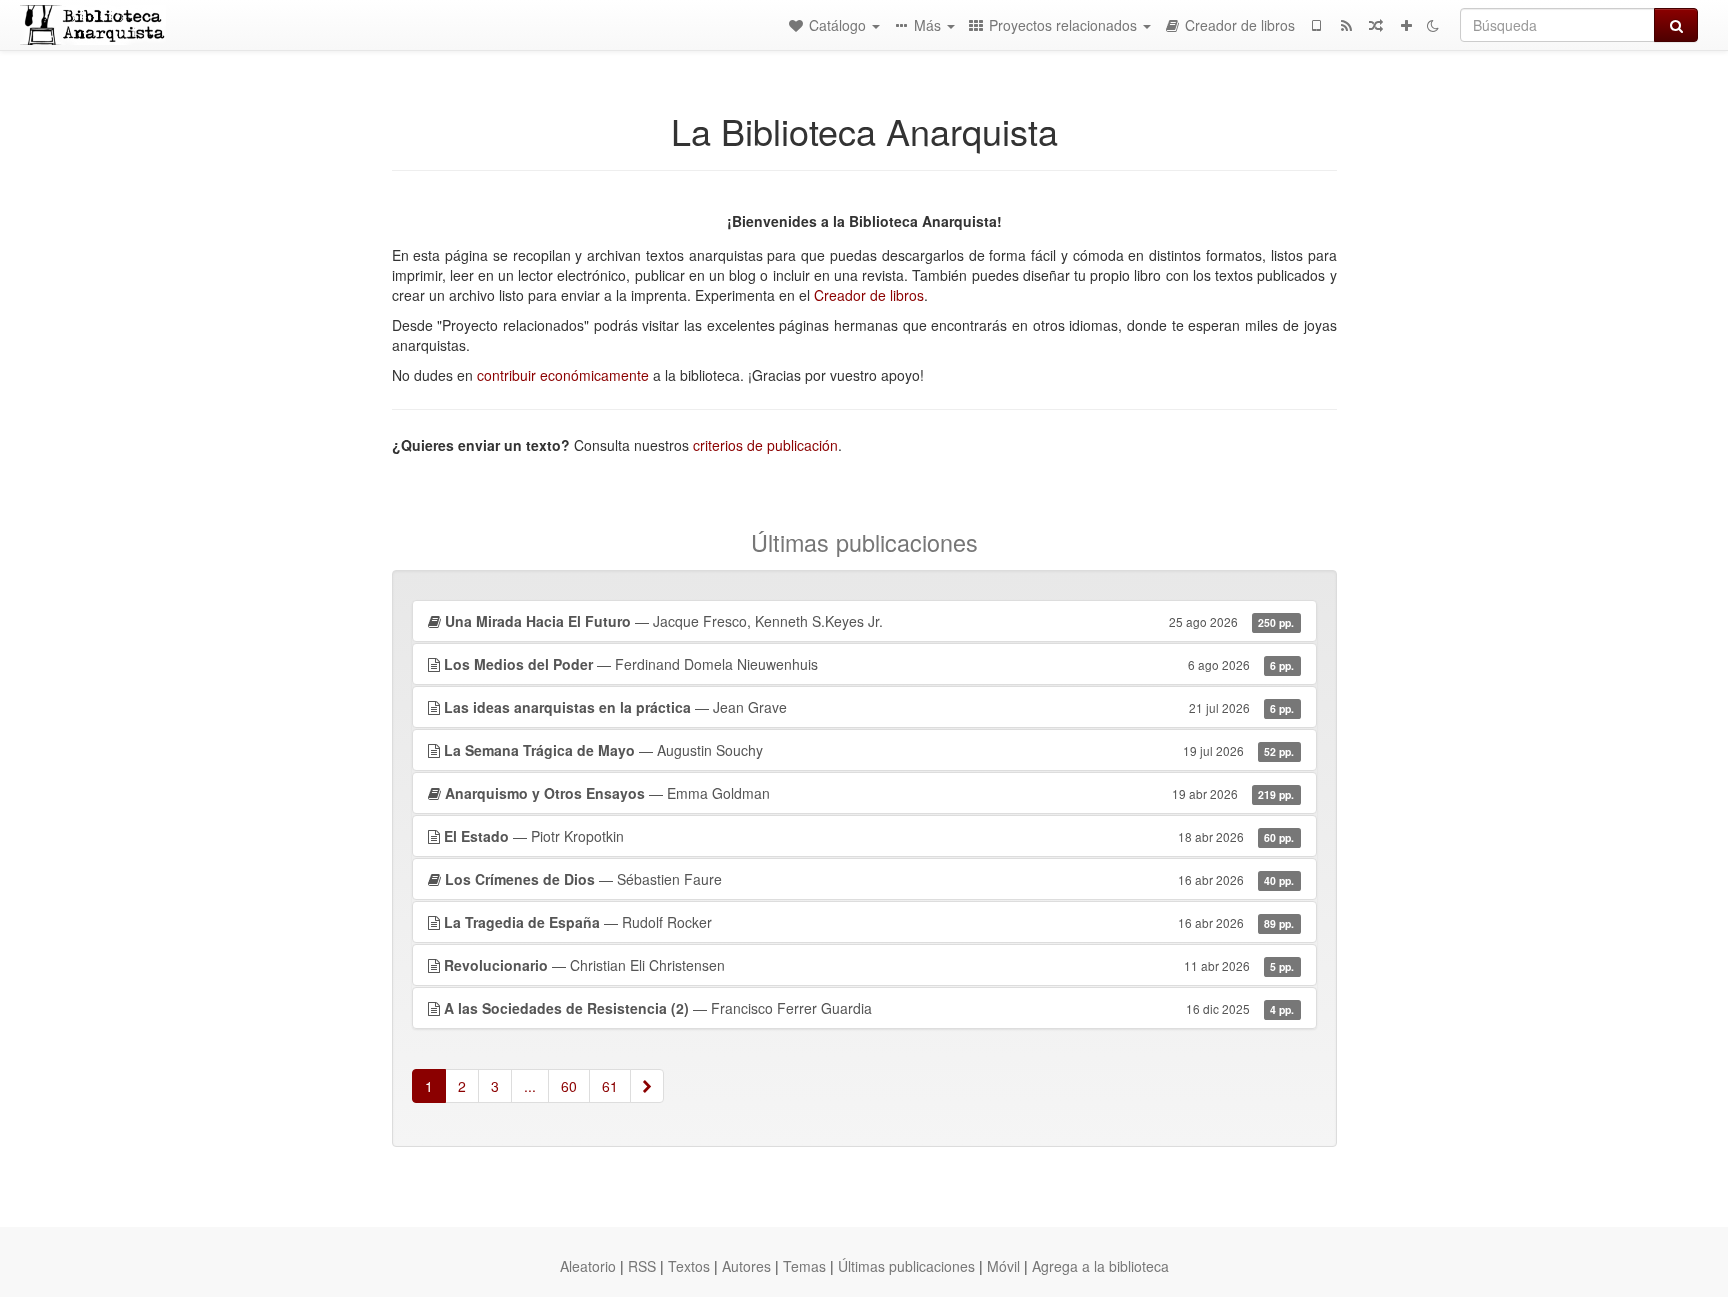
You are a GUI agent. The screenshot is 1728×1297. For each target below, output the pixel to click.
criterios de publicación (765, 445)
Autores (746, 1266)
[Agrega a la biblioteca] (1406, 25)
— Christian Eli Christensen (869, 965)
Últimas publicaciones (906, 1266)
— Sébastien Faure (870, 879)
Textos (689, 1266)
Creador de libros (869, 295)
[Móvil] (1316, 25)
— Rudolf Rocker (869, 922)
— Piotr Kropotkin (869, 836)
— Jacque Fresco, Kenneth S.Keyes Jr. (870, 621)
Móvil (1003, 1266)
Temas (804, 1266)
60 (569, 1086)
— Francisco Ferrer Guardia (869, 1008)
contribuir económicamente (563, 375)
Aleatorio (588, 1266)
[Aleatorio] (1376, 25)
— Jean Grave (869, 707)
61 (610, 1086)
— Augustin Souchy (869, 750)
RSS (642, 1266)
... (530, 1086)
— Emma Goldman (870, 793)
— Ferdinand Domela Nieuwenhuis (869, 664)
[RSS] (1346, 25)
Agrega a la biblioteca (1100, 1266)
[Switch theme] (1433, 25)
